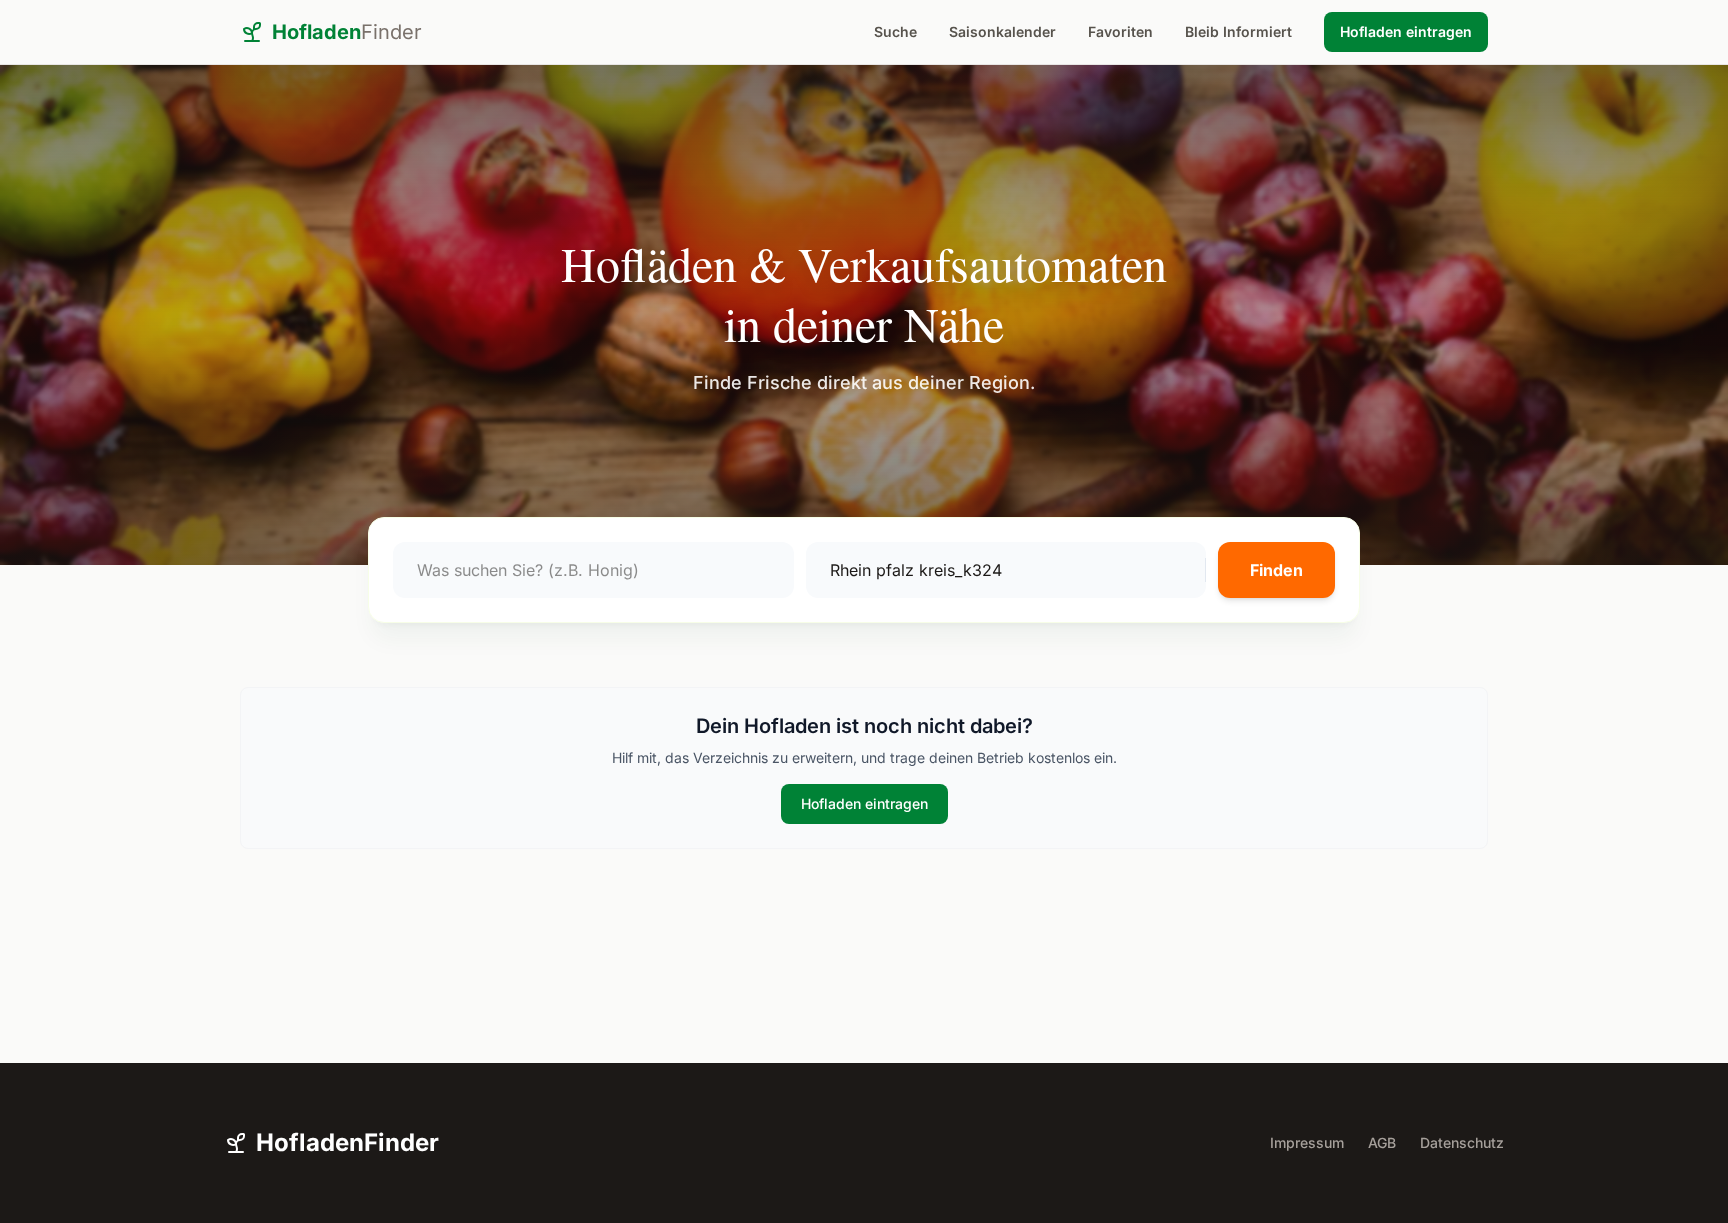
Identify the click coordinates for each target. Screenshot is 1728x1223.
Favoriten (1120, 31)
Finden (1276, 570)
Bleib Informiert (1238, 31)
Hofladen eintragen (1406, 31)
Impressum (1307, 1142)
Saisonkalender (1002, 31)
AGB (1382, 1142)
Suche (895, 31)
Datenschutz (1462, 1142)
